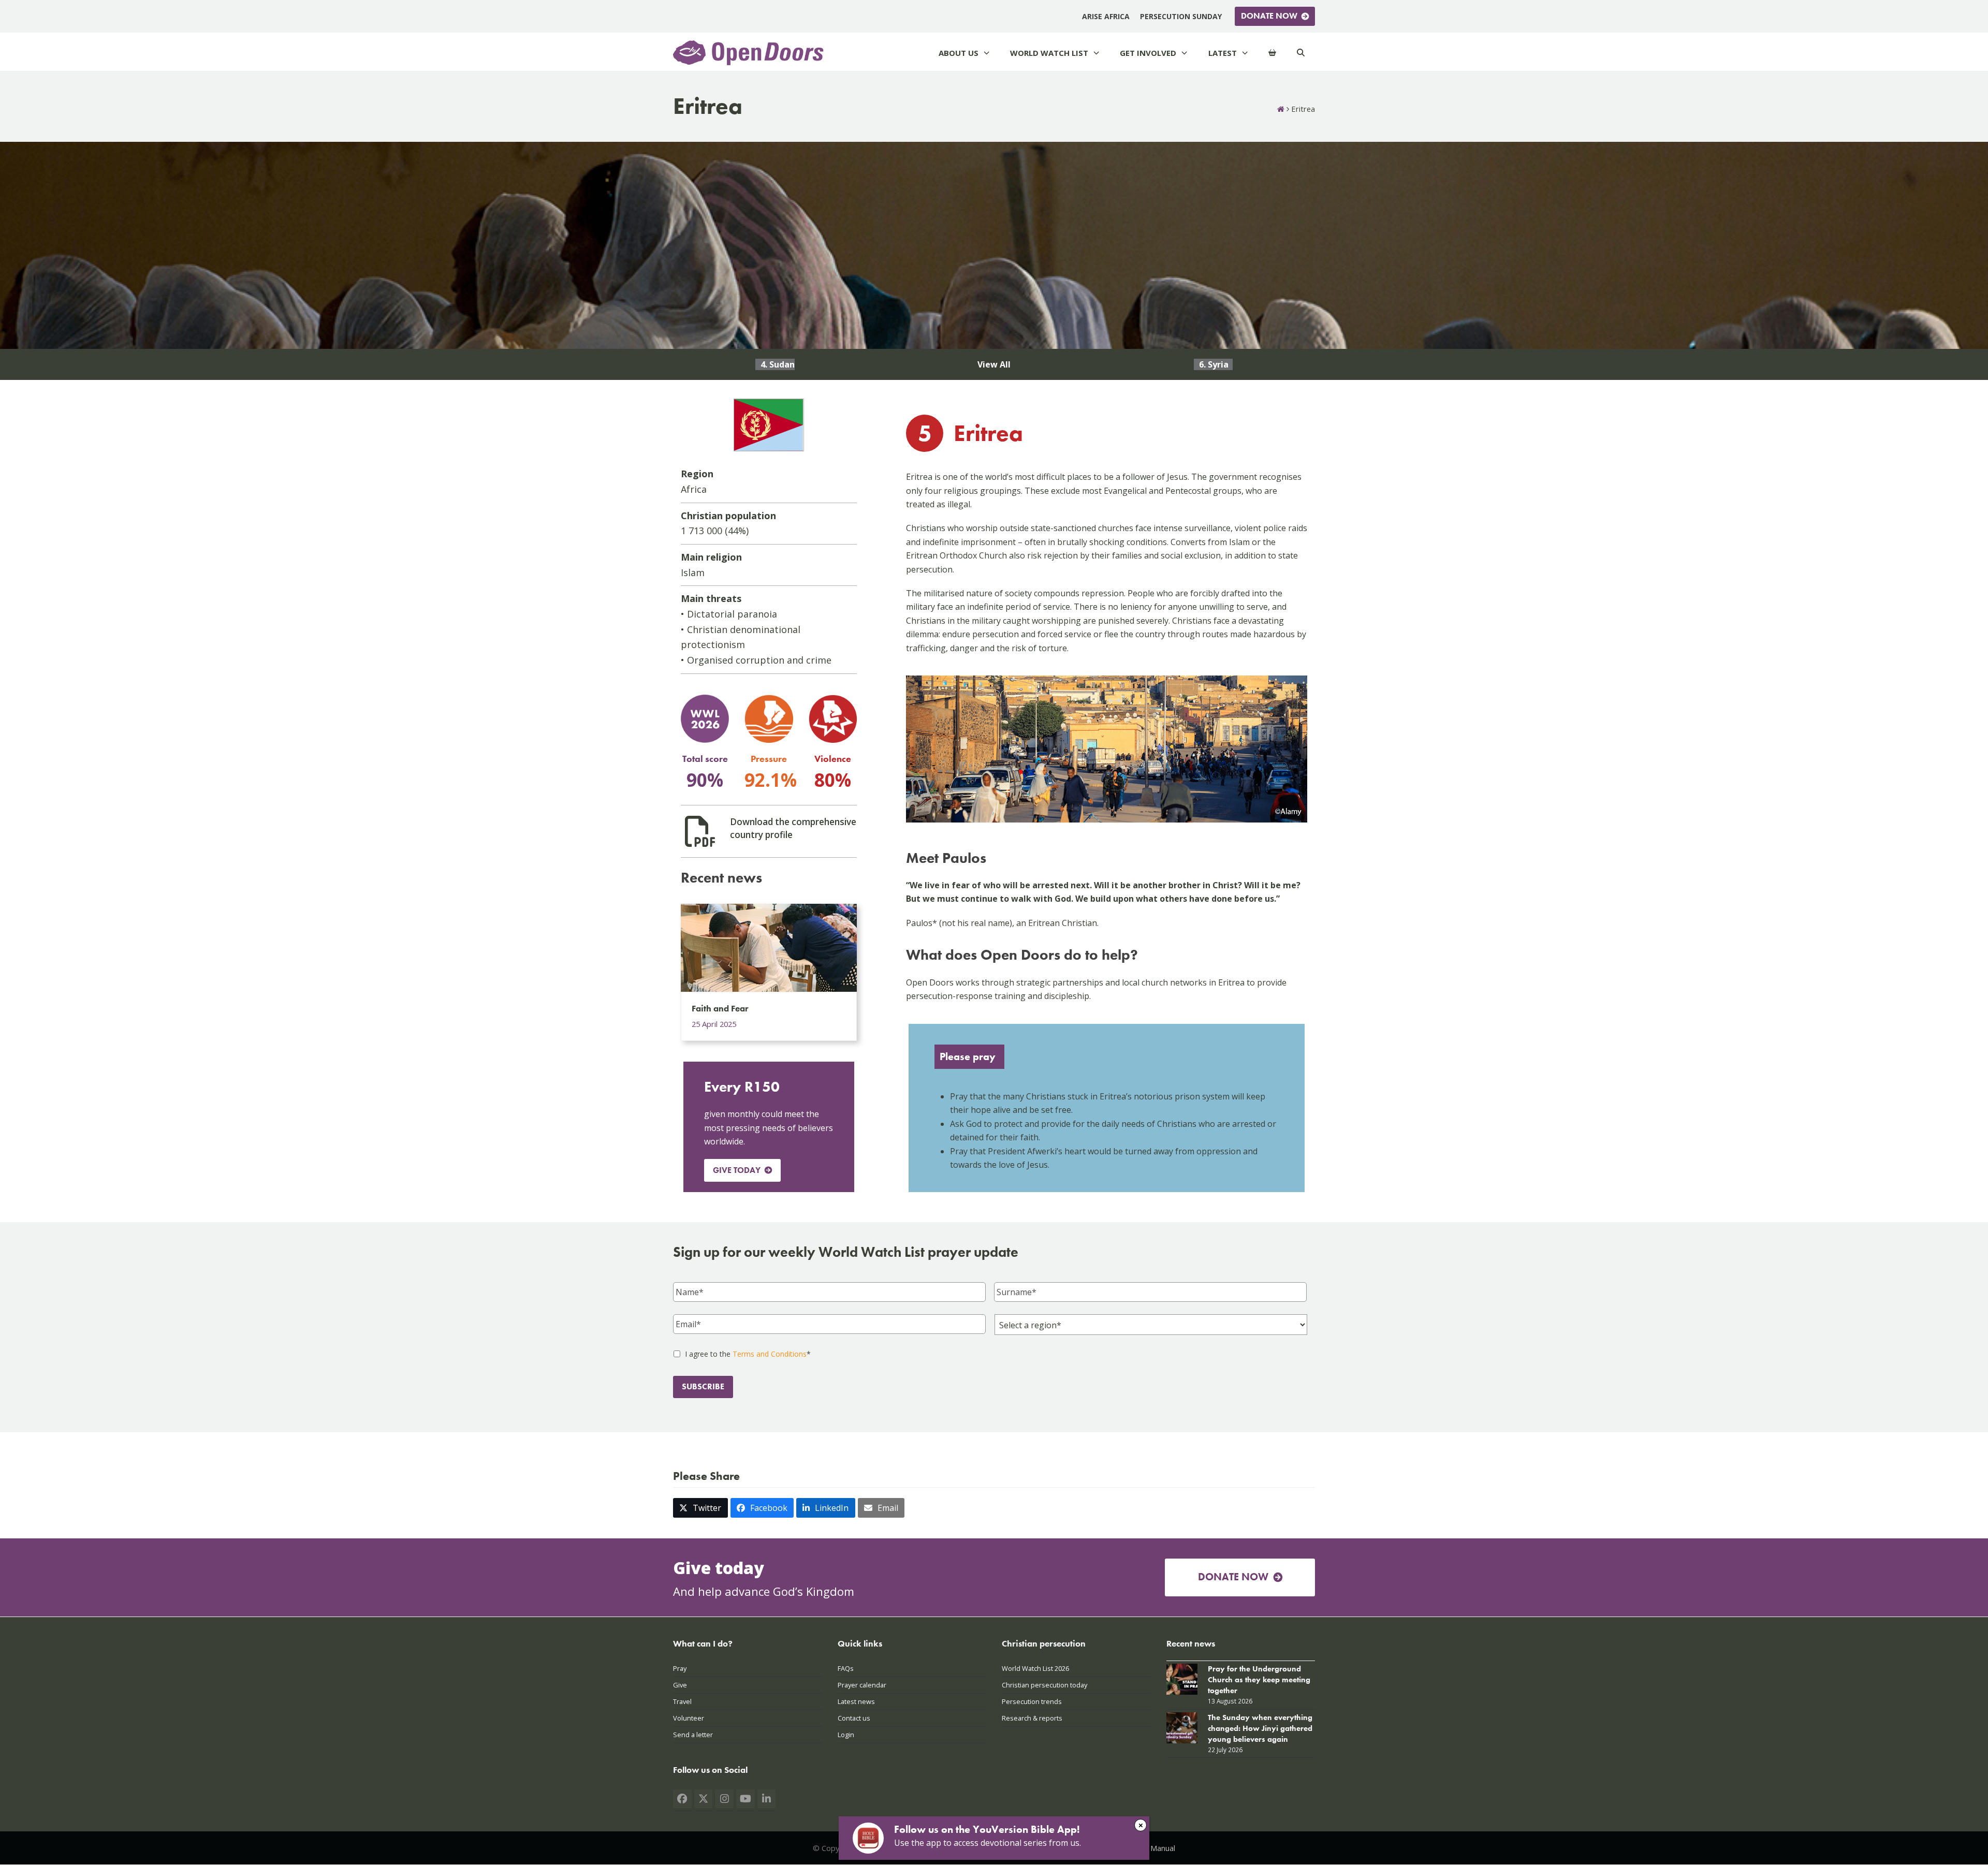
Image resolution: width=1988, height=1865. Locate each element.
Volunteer (689, 1718)
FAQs (846, 1668)
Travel (682, 1701)
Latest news (856, 1701)
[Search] (1301, 53)
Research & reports (1032, 1718)
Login (846, 1735)
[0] (1272, 53)
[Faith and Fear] (769, 947)
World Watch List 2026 (1035, 1668)
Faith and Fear (720, 1008)
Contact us (854, 1718)
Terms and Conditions (770, 1354)
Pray (680, 1668)
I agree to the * (748, 1354)
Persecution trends (1032, 1701)
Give (680, 1684)
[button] (700, 1508)
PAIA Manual (1154, 1848)
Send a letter (693, 1735)
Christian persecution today (1044, 1684)
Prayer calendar (862, 1684)
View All (994, 364)
